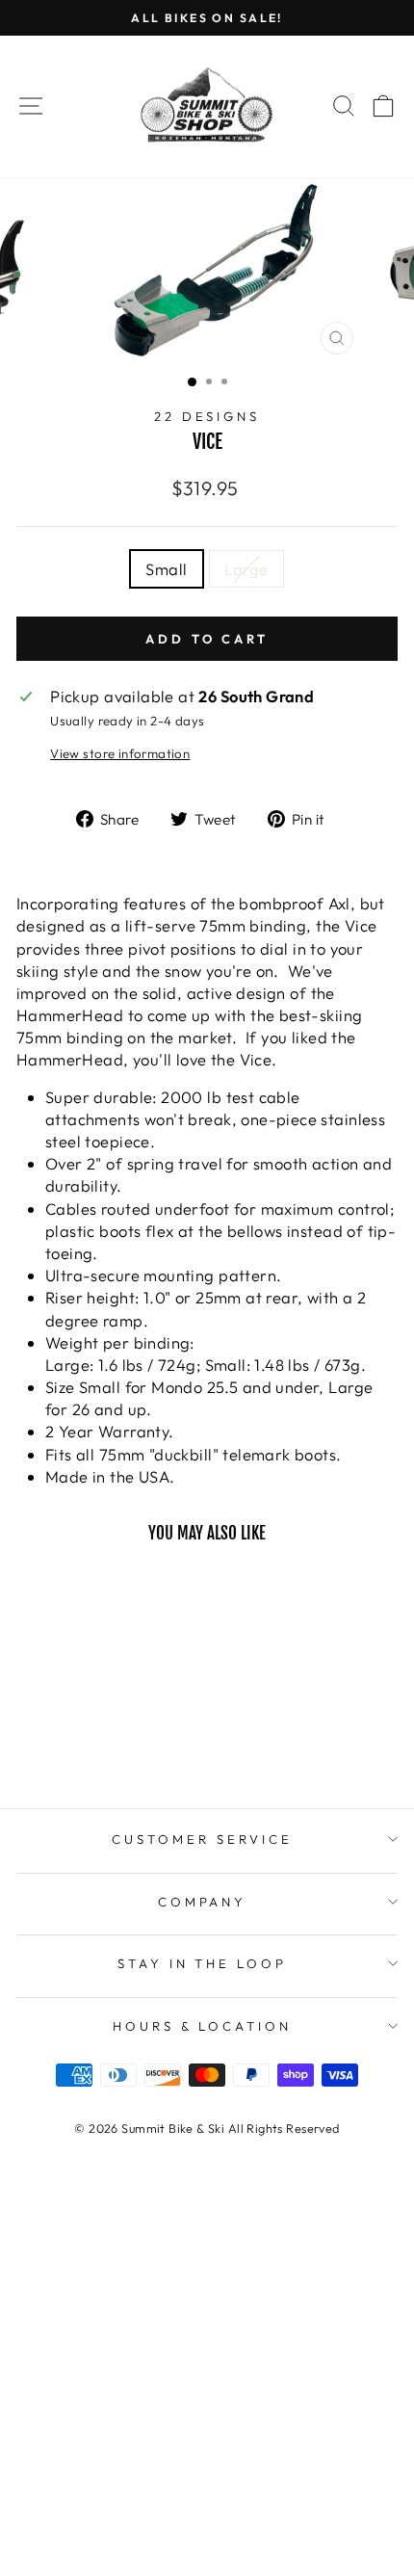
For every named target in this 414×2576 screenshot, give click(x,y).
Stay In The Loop (203, 1963)
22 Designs (207, 416)
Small (166, 569)
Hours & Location (203, 2026)
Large (246, 569)
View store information (120, 753)
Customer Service (202, 1839)
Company (203, 1902)
